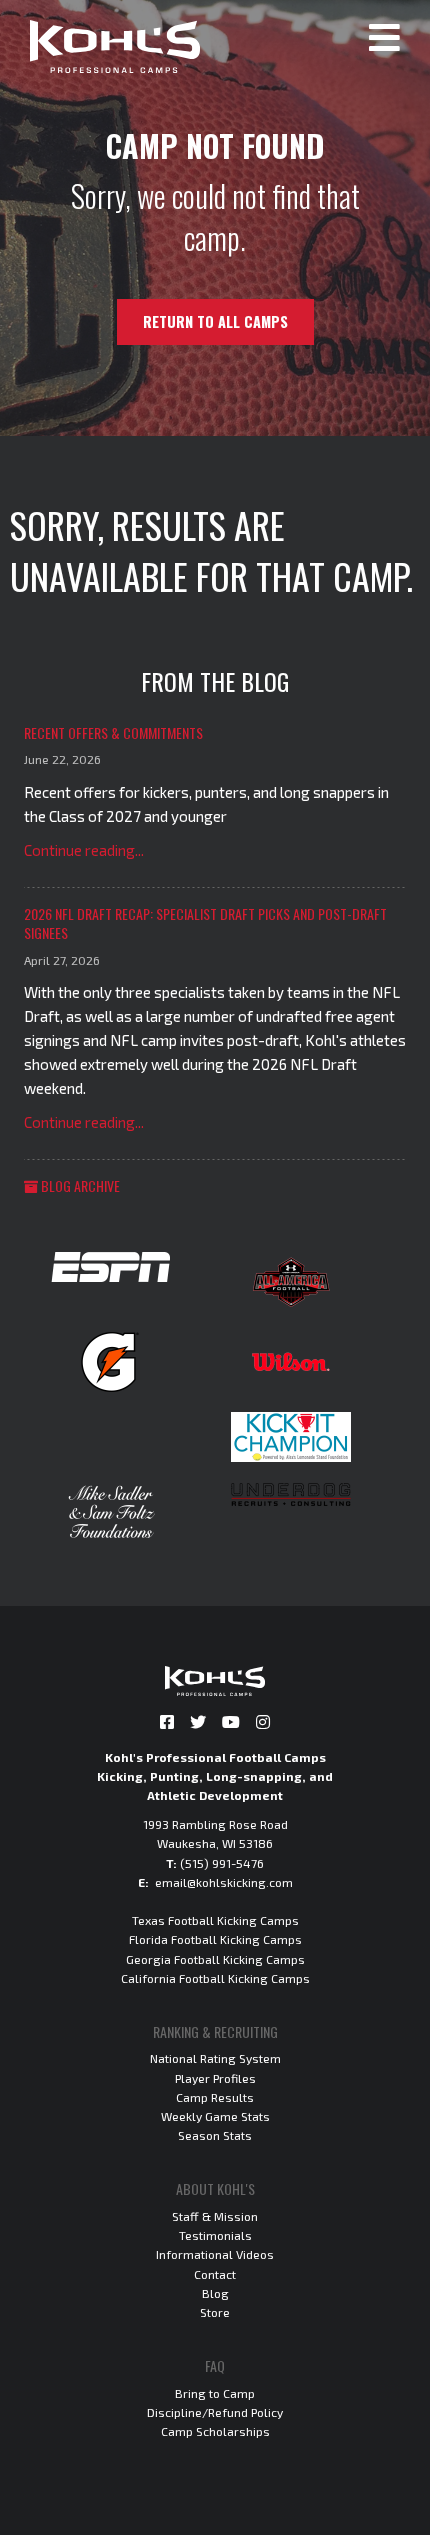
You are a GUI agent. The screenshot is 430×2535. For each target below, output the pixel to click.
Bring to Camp (215, 2393)
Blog (215, 2293)
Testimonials (215, 2235)
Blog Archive (79, 1185)
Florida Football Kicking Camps (215, 1939)
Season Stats (215, 2135)
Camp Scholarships (215, 2431)
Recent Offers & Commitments (113, 732)
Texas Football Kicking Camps (215, 1920)
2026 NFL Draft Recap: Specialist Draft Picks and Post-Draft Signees (205, 923)
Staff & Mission (215, 2216)
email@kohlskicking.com (224, 1882)
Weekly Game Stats (215, 2116)
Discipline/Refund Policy (215, 2412)
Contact (215, 2274)
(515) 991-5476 (222, 1863)
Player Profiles (215, 2078)
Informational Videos (215, 2254)
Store (215, 2312)
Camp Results (215, 2097)
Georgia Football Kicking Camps (215, 1959)
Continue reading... (84, 850)
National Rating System (215, 2058)
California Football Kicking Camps (215, 1978)
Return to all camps (215, 321)
